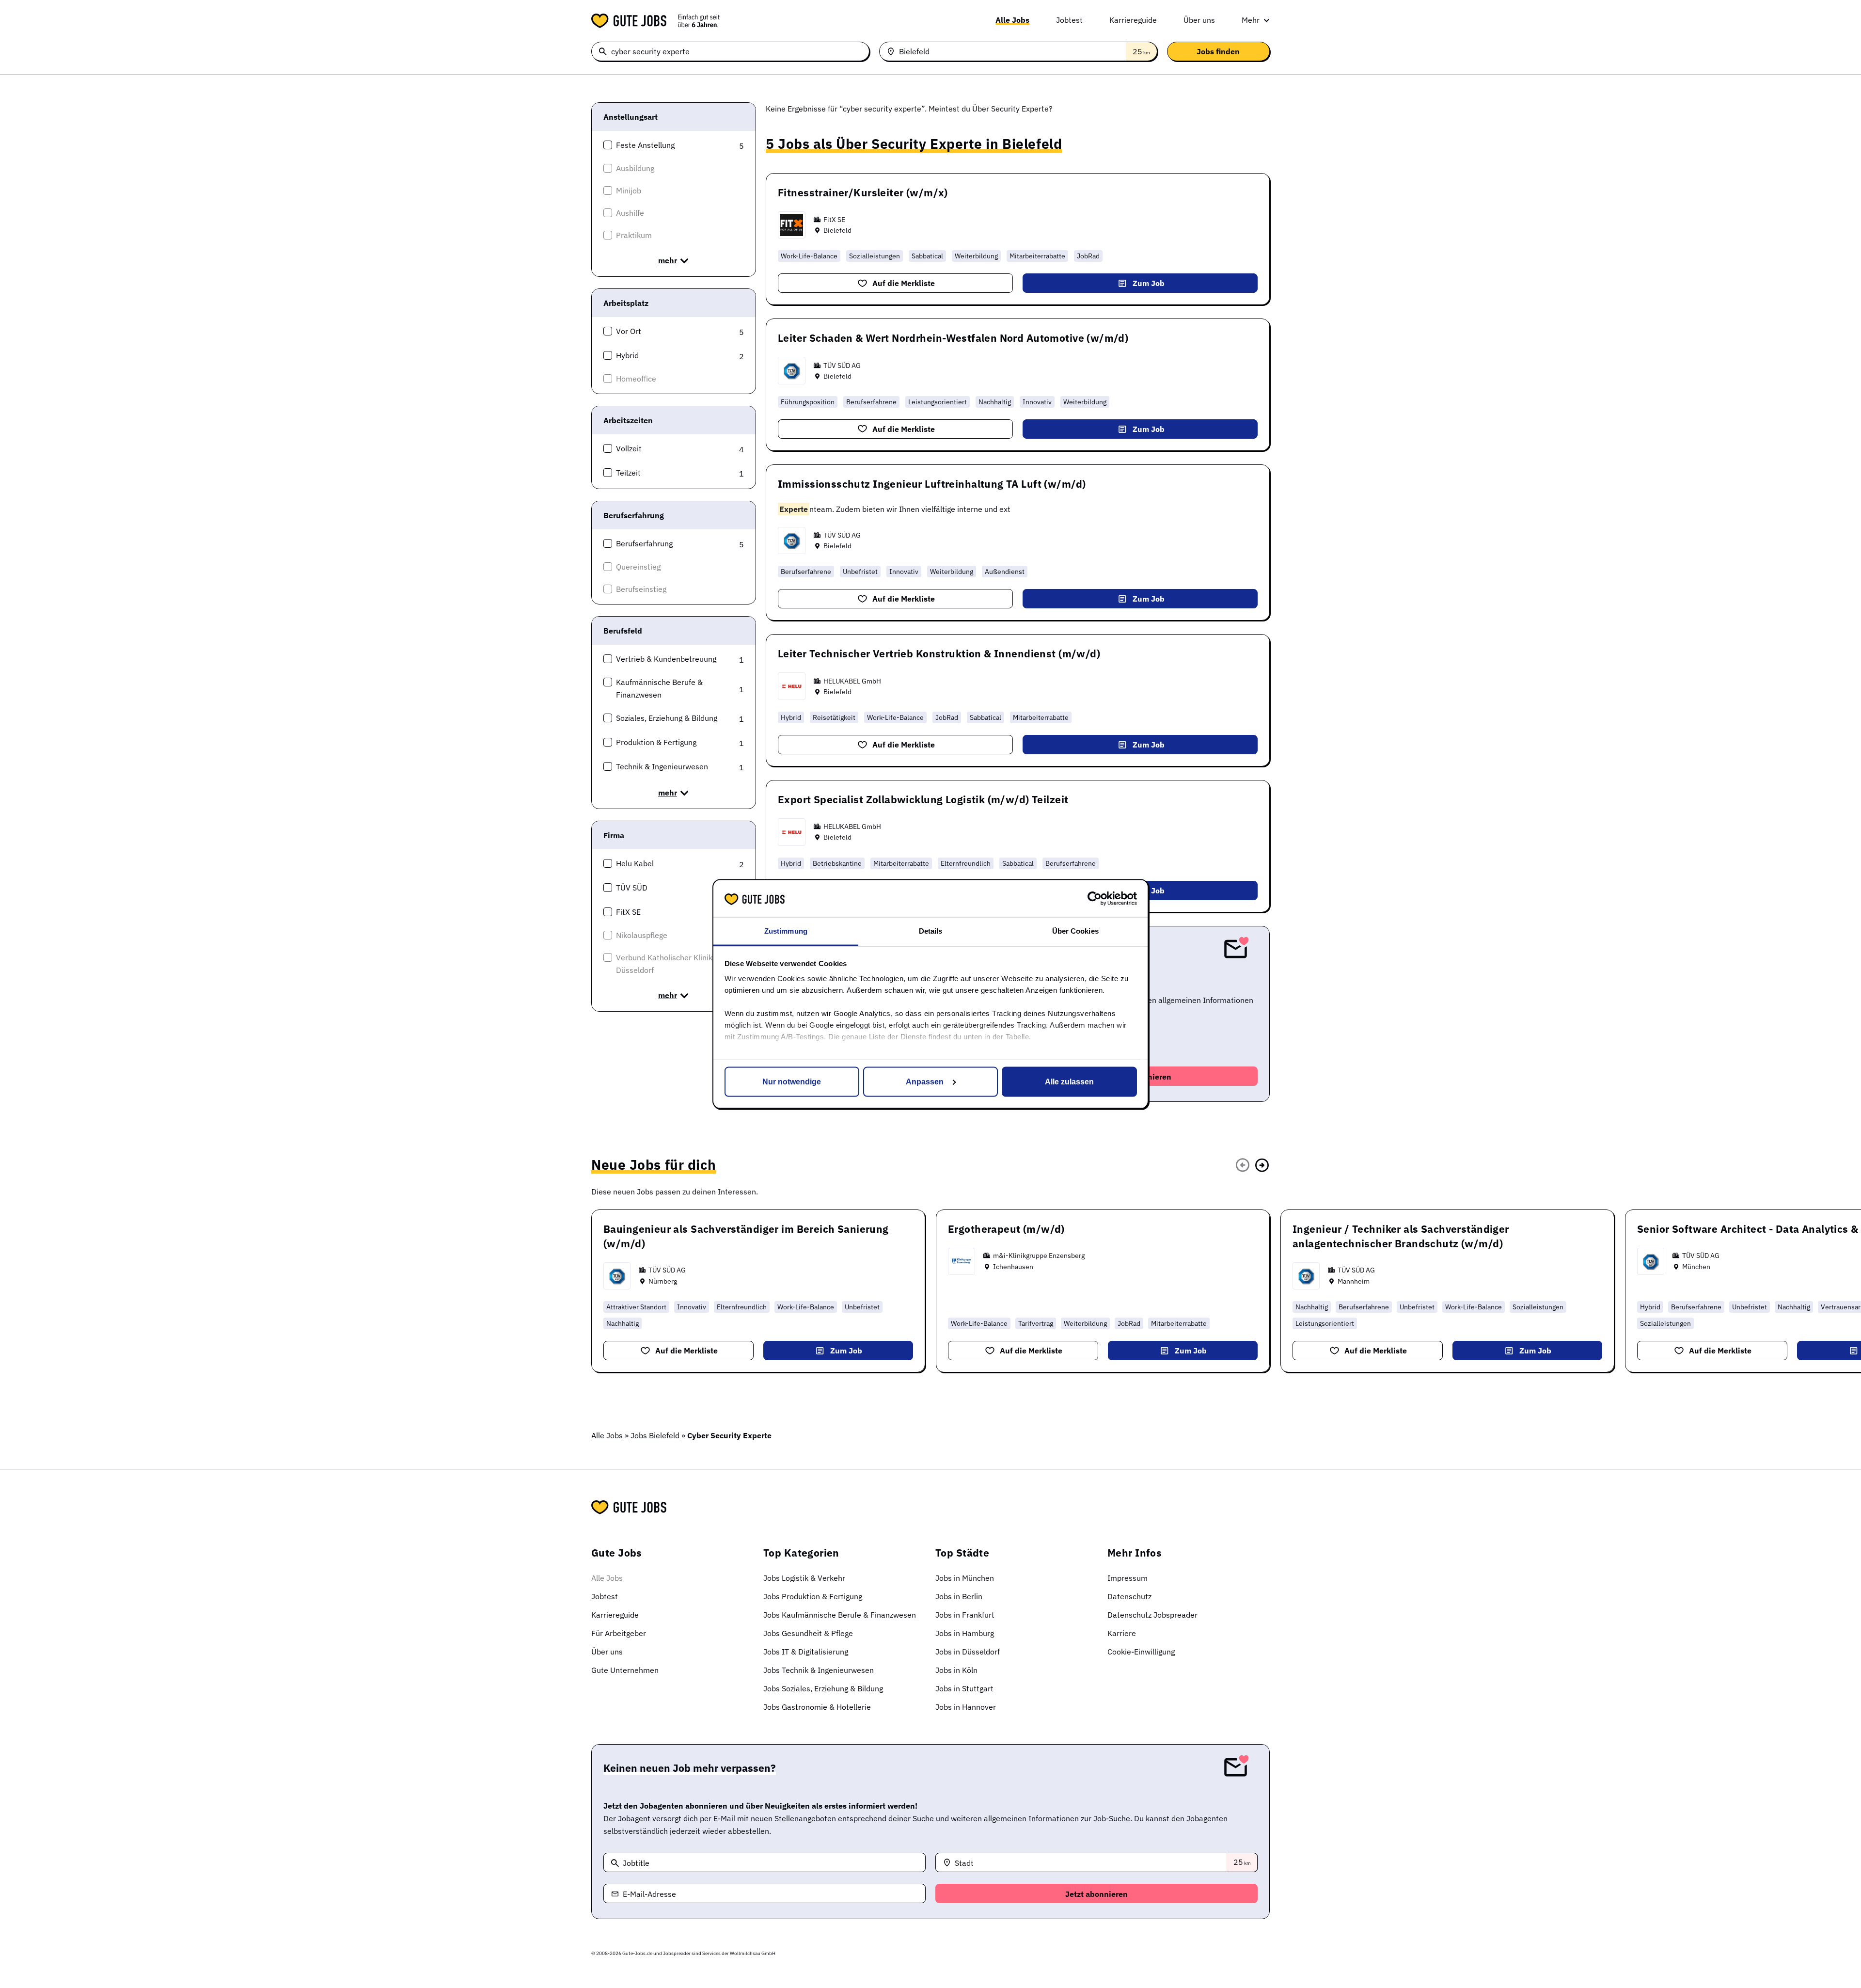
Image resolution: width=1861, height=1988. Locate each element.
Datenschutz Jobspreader (1152, 1615)
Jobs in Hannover (966, 1707)
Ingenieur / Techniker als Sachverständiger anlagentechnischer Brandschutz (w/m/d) (1401, 1236)
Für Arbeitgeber (619, 1633)
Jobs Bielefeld (655, 1435)
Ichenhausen (1013, 1267)
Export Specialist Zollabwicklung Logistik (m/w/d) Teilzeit (923, 799)
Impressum (1128, 1578)
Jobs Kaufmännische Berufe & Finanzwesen (840, 1615)
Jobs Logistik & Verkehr (804, 1578)
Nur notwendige (792, 1081)
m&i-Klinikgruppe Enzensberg (1039, 1256)
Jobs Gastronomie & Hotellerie (817, 1707)
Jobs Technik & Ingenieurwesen (819, 1670)
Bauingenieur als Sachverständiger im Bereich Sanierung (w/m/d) (746, 1236)
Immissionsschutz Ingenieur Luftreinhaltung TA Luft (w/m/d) (932, 484)
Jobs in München (965, 1578)
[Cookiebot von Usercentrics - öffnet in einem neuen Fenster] (1095, 898)
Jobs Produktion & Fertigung (813, 1596)
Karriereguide (1133, 20)
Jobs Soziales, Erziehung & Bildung (823, 1688)
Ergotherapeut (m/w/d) (1006, 1229)
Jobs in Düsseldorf (968, 1652)
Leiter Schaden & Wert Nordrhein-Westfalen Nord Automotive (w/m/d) (953, 338)
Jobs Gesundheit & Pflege (808, 1633)
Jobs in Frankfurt (965, 1615)
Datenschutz (1129, 1596)
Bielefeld (837, 230)
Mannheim (1354, 1281)
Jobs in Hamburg (965, 1633)
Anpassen (925, 1081)
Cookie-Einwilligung (1141, 1652)
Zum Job (1149, 283)
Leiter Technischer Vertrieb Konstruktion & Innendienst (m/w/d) (939, 653)
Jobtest (1069, 20)
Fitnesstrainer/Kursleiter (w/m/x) (863, 192)
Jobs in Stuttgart (964, 1688)
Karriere (1122, 1633)
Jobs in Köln (956, 1670)
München (1696, 1267)
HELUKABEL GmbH (852, 681)
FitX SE (834, 220)
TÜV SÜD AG (842, 366)
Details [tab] (931, 931)
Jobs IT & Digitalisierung (806, 1652)
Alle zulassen (1069, 1081)
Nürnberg (663, 1281)
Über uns (1199, 20)
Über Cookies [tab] (1075, 931)
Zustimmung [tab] (786, 931)
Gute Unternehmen (625, 1670)
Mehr (1251, 20)
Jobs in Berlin (959, 1596)
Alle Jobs (1012, 20)
